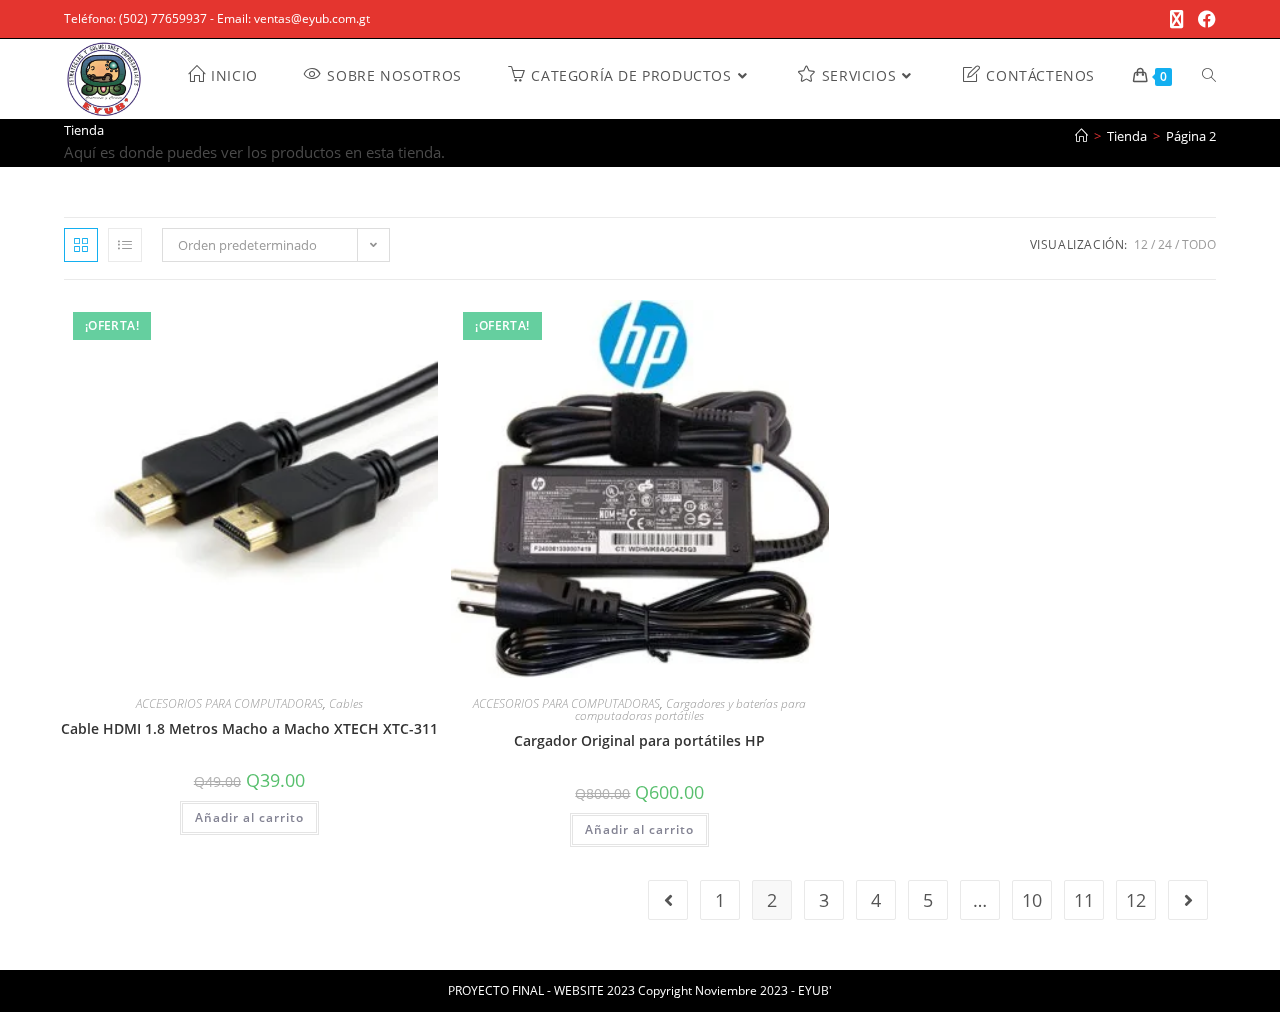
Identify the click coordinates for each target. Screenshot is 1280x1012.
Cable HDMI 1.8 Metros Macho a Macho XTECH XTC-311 (249, 728)
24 (1165, 244)
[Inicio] (1081, 136)
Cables (346, 703)
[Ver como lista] (125, 245)
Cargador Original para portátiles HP (639, 740)
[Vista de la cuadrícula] (81, 245)
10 (1032, 900)
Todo (1199, 244)
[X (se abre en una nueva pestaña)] (1177, 19)
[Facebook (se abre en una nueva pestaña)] (1203, 19)
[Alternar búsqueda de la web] (1209, 76)
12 (1141, 244)
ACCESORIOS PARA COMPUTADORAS (229, 703)
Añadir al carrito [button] (249, 817)
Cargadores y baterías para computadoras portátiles (690, 709)
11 (1084, 900)
